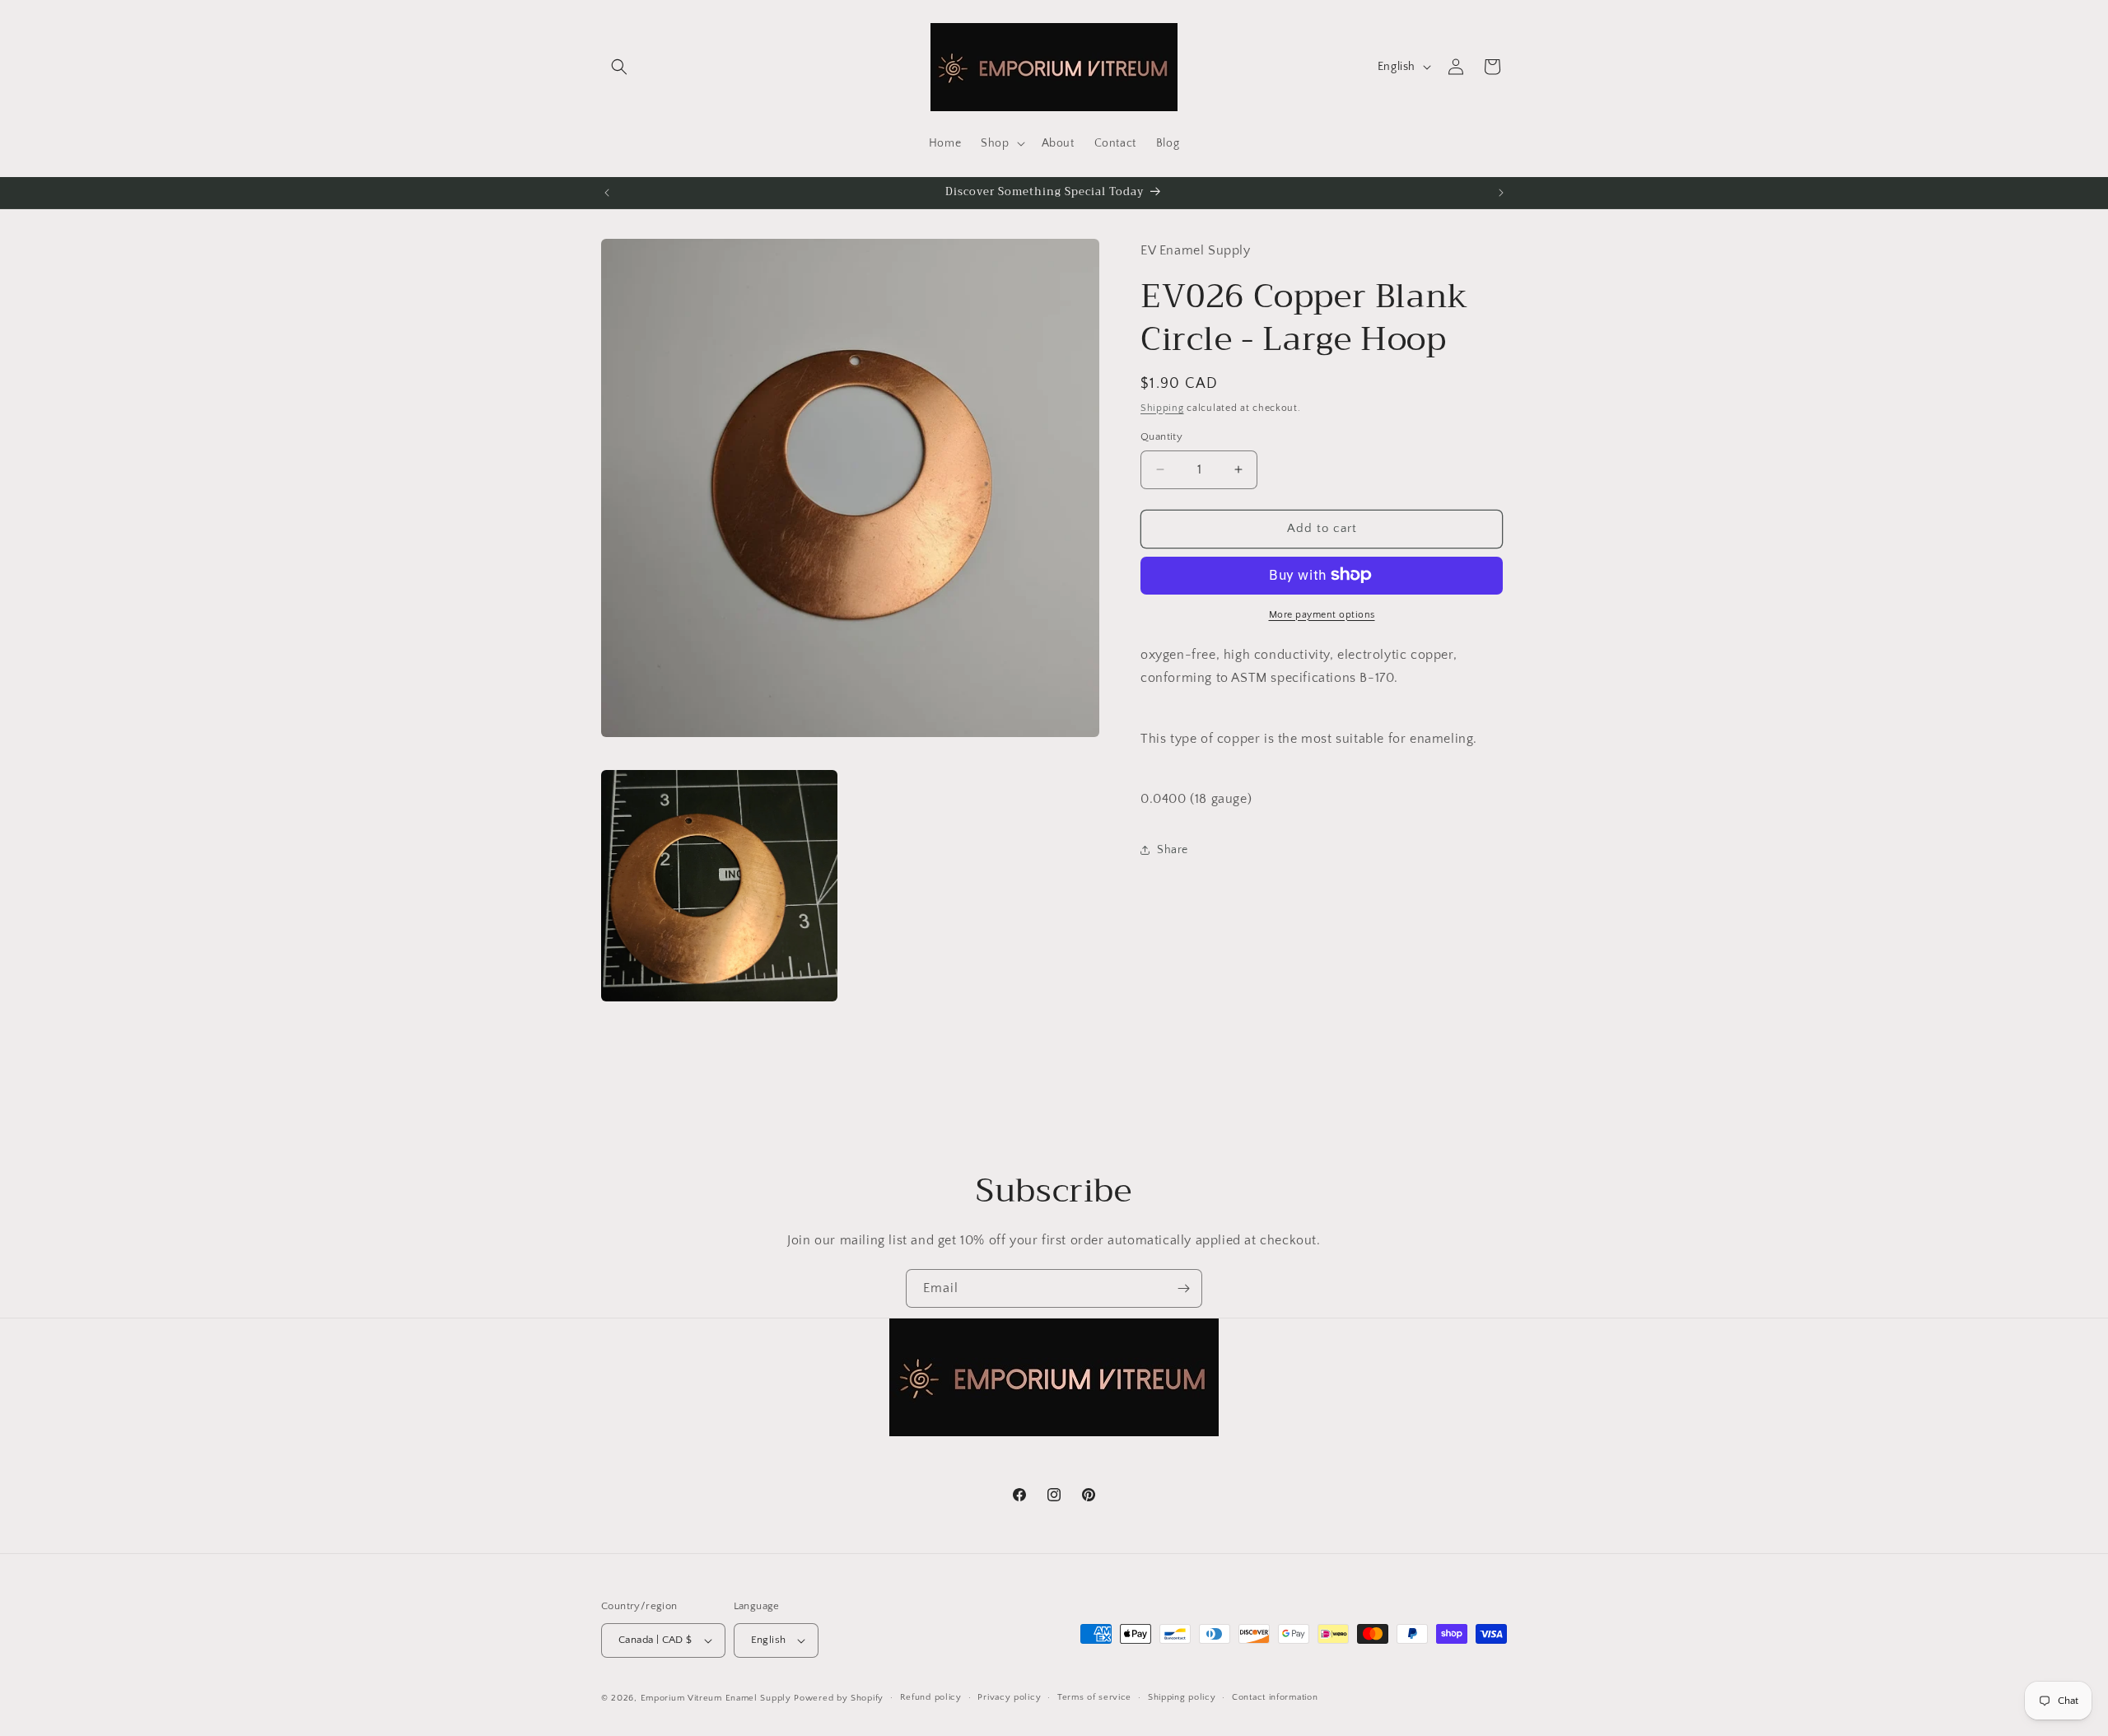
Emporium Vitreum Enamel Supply (716, 1698)
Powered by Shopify (839, 1698)
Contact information (1275, 1697)
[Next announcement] (1501, 193)
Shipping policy (1182, 1697)
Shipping (1162, 407)
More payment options (1322, 614)
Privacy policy (1009, 1697)
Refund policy (931, 1697)
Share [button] (1173, 850)
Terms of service (1094, 1697)
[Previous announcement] (607, 193)
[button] (619, 67)
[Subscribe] (1183, 1288)
